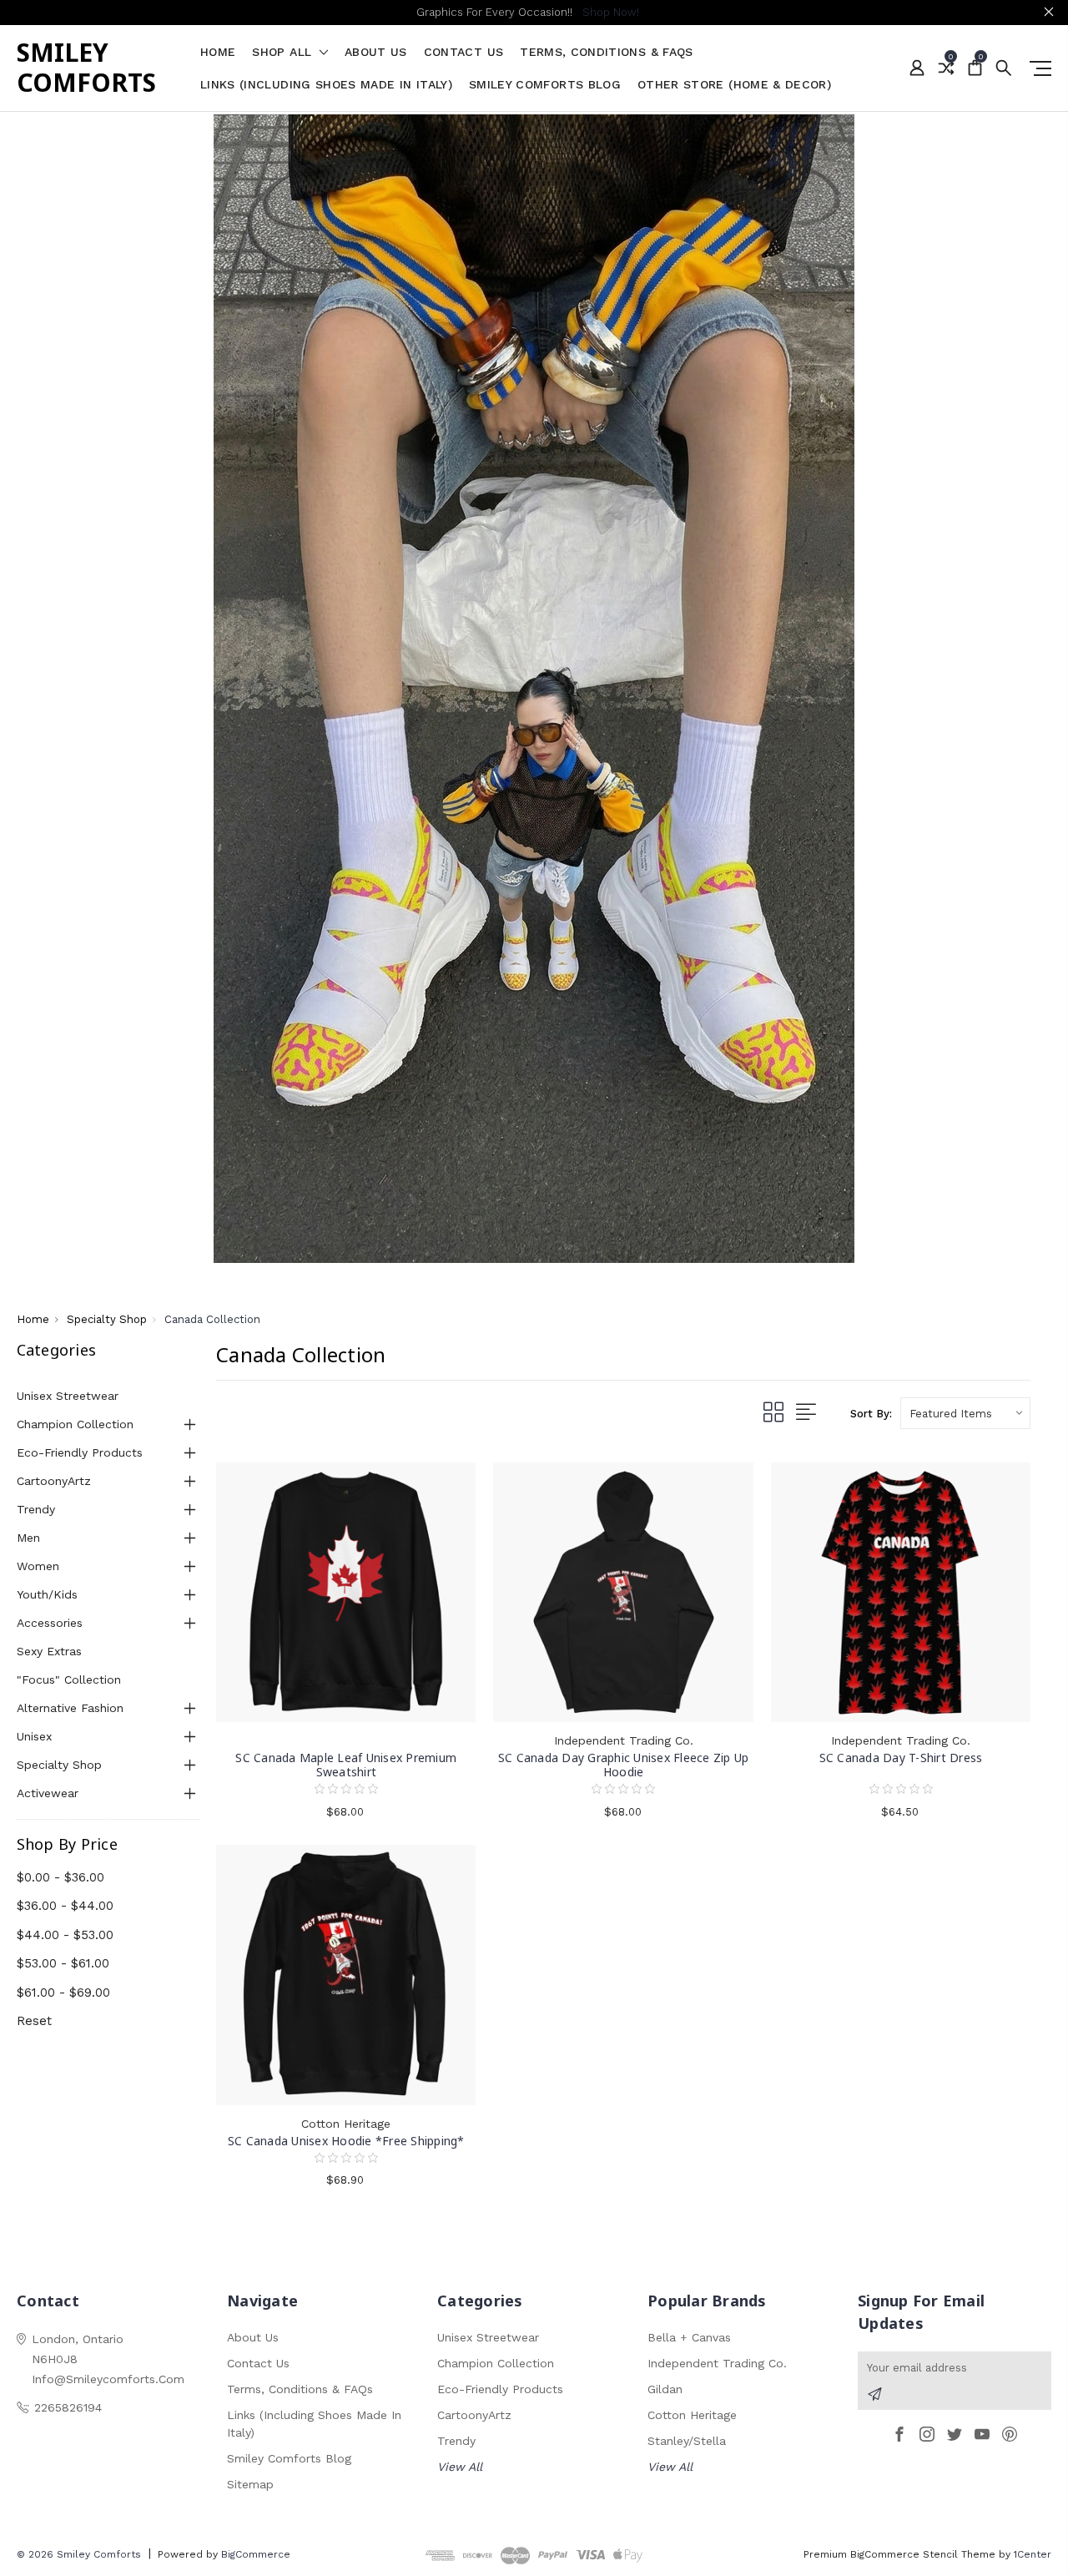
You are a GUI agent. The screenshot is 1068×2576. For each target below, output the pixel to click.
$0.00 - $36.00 (60, 1877)
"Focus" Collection (69, 1679)
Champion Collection (75, 1424)
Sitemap (250, 2484)
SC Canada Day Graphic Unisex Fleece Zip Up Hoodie (624, 1765)
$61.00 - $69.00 (63, 1993)
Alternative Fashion (70, 1708)
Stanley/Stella (687, 2441)
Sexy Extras (49, 1651)
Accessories (50, 1623)
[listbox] (965, 1413)
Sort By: (871, 1414)
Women (38, 1566)
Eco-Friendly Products (80, 1452)
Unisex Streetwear (68, 1396)
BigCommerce (256, 2554)
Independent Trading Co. (717, 2363)
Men (28, 1538)
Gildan (665, 2389)
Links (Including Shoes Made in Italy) (326, 85)
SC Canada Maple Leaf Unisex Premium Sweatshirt (346, 1765)
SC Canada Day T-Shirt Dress (901, 1758)
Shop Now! (611, 12)
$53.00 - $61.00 (63, 1963)
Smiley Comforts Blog (545, 85)
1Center (1033, 2554)
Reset (34, 2021)
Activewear (48, 1793)
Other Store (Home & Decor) (734, 85)
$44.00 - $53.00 (65, 1935)
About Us (376, 52)
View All (460, 2467)
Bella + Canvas (689, 2337)
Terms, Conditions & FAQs (606, 52)
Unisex (34, 1736)
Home (218, 52)
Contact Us (464, 52)
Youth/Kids (47, 1594)
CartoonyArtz (54, 1481)
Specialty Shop (59, 1765)
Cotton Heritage (692, 2415)
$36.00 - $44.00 (65, 1906)
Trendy (36, 1509)
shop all (284, 52)
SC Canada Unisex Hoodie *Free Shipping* (346, 2141)
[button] (534, 689)
